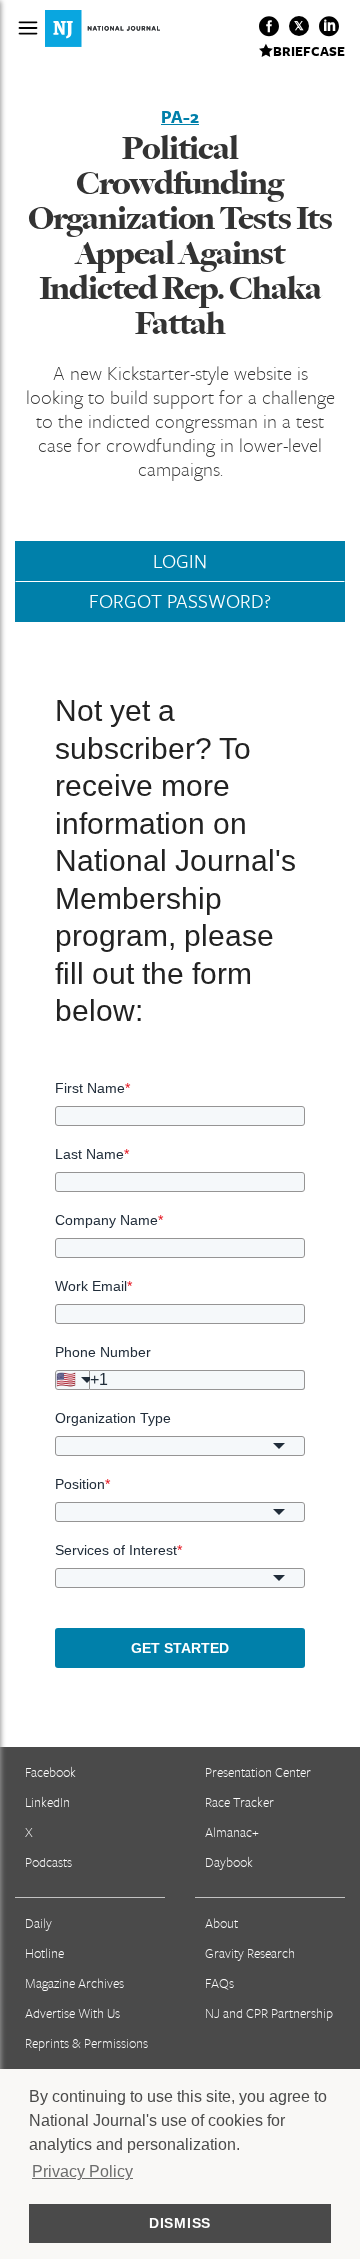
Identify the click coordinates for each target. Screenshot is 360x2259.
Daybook (229, 1862)
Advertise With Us (72, 2013)
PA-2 (180, 117)
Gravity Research (250, 1953)
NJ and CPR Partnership (269, 2013)
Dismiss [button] (180, 2223)
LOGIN (180, 561)
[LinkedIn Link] (329, 26)
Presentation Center (258, 1772)
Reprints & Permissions (86, 2043)
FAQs (219, 1983)
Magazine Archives (74, 1983)
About (221, 1923)
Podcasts (48, 1862)
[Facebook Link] (269, 26)
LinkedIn (47, 1802)
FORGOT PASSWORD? (180, 601)
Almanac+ (232, 1832)
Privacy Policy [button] (82, 2171)
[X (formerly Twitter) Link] (299, 26)
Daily (38, 1923)
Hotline (44, 1953)
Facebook (50, 1772)
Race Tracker (239, 1802)
